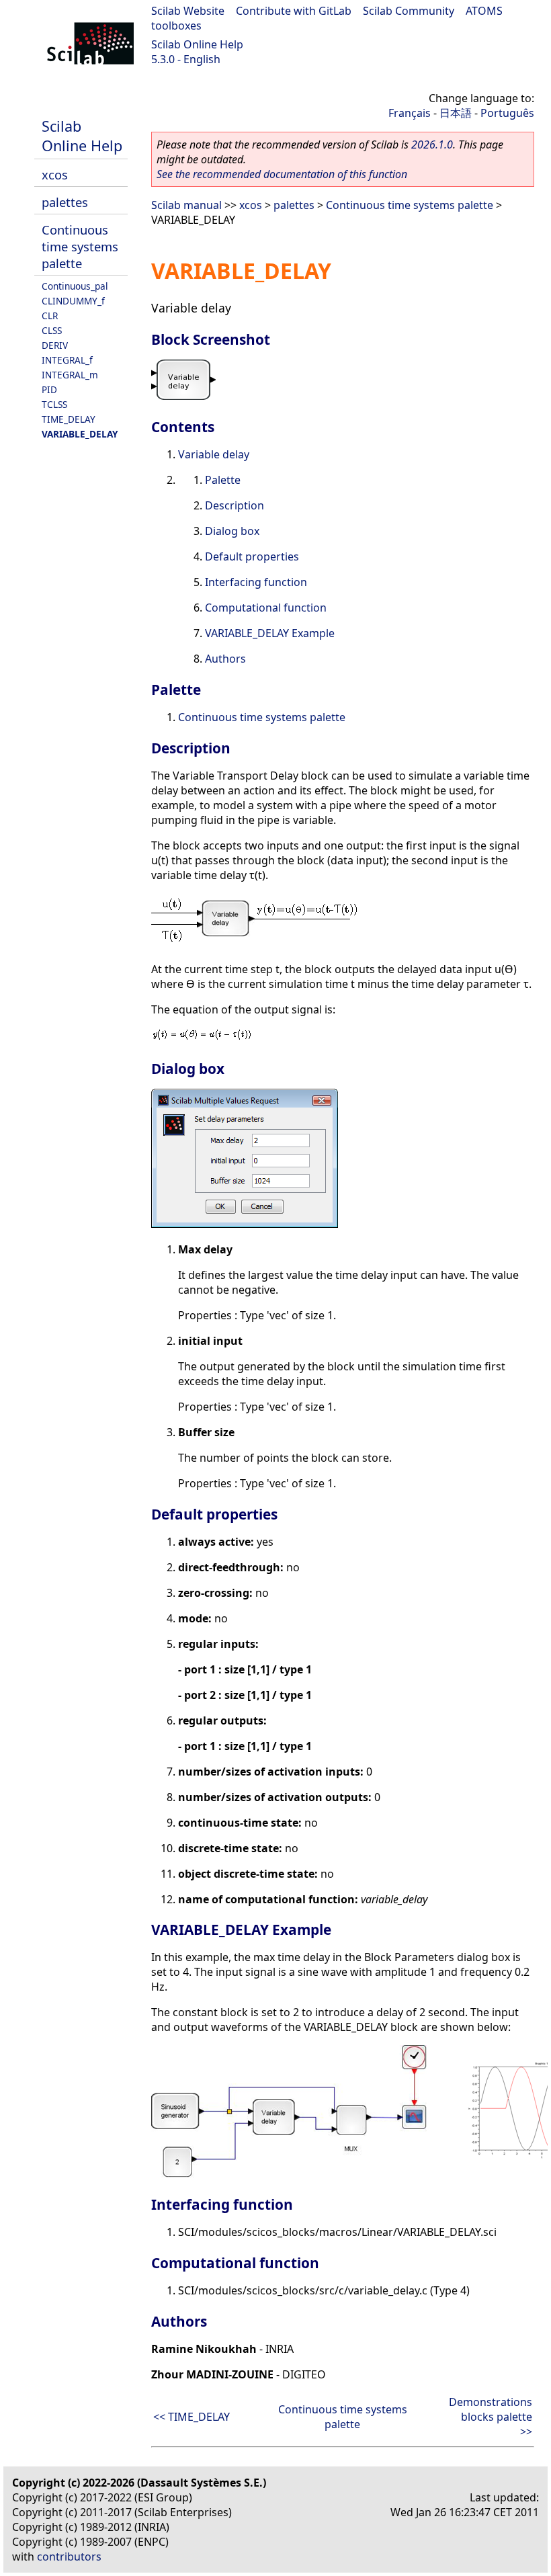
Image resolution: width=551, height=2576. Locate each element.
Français (410, 113)
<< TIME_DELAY (192, 2417)
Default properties (252, 556)
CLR (50, 316)
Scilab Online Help (197, 44)
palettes (65, 202)
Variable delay (214, 454)
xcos (55, 174)
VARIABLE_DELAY (80, 434)
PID (49, 389)
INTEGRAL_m (70, 375)
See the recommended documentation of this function (282, 174)
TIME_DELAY (69, 419)
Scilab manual (186, 205)
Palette (223, 480)
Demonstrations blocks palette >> (491, 2417)
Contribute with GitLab (294, 11)
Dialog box (232, 531)
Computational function (266, 608)
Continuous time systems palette (80, 246)
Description (235, 505)
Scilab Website (188, 11)
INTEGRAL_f (67, 360)
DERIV (55, 345)
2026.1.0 (432, 144)
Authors (225, 659)
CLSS (52, 330)
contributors (69, 2557)
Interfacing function (256, 582)
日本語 (456, 113)
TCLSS (54, 404)
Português (507, 113)
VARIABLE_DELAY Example (270, 633)
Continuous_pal (75, 286)
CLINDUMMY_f (73, 301)
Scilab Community (409, 11)
